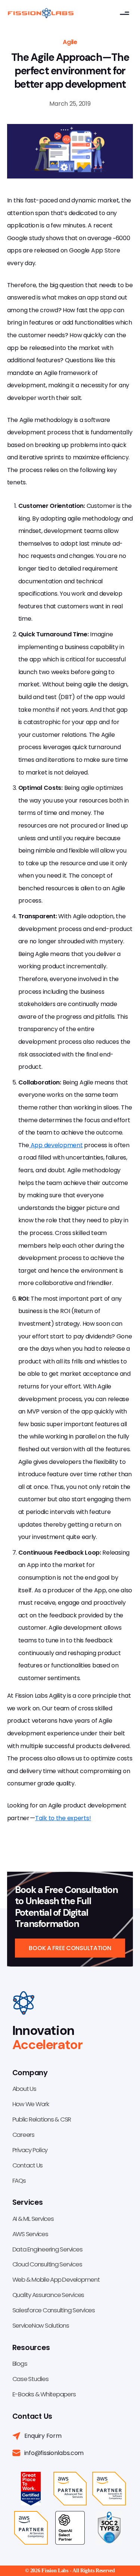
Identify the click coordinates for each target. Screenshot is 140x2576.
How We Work (31, 2104)
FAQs (19, 2181)
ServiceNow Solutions (41, 2325)
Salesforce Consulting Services (54, 2310)
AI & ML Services (33, 2219)
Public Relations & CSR (42, 2119)
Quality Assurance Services (48, 2295)
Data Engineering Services (47, 2249)
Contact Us (27, 2165)
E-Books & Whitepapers (44, 2394)
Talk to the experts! (63, 1818)
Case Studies (30, 2379)
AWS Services (30, 2234)
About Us (24, 2089)
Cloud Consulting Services (47, 2264)
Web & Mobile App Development (56, 2279)
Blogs (20, 2364)
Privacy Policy (30, 2150)
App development (56, 1145)
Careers (23, 2135)
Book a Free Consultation (70, 1948)
